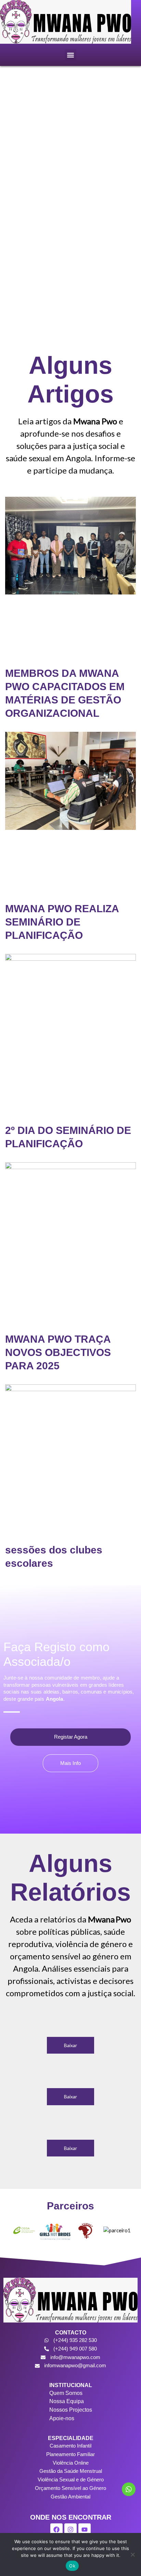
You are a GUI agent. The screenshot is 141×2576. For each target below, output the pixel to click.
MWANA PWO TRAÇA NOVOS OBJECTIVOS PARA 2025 (58, 1352)
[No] (132, 2554)
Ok (72, 2566)
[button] (71, 55)
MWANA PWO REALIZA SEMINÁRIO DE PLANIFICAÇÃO (62, 922)
